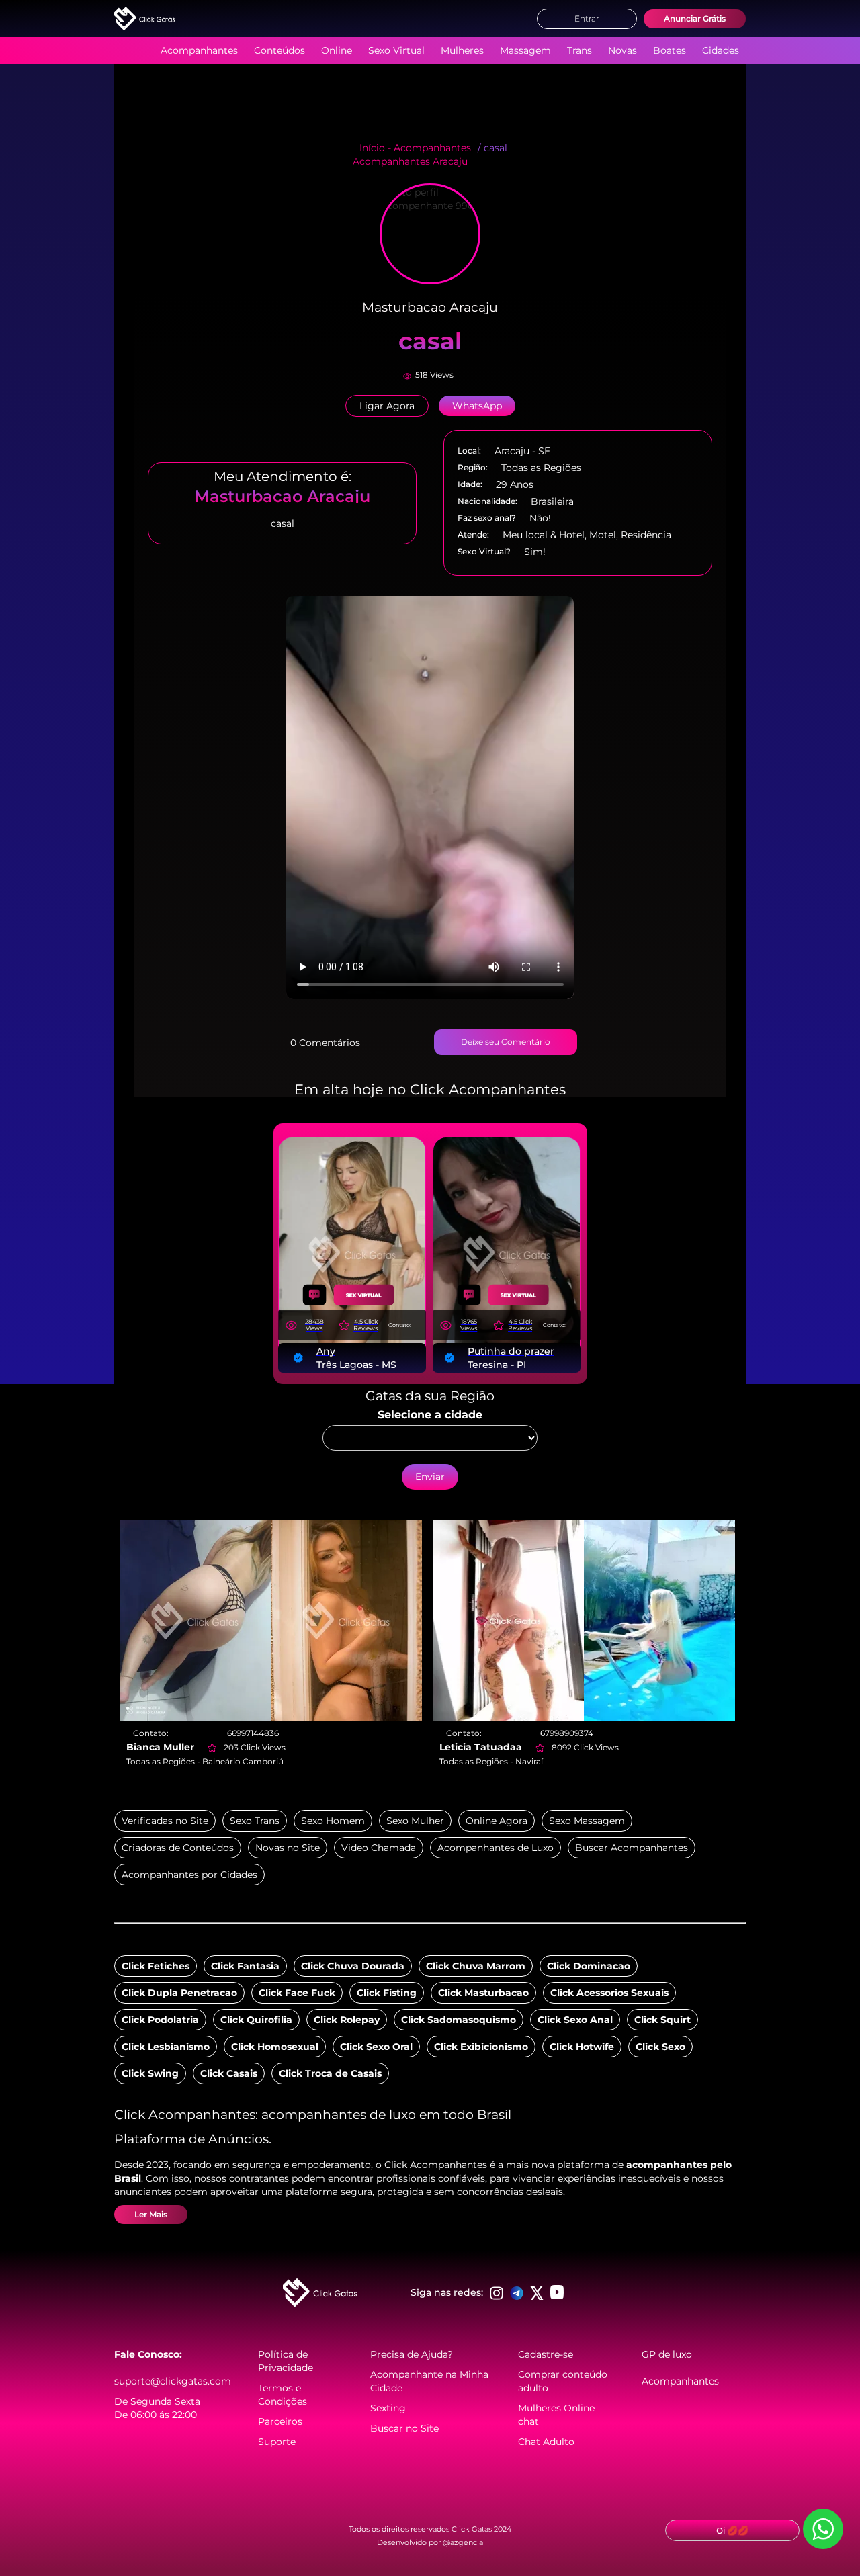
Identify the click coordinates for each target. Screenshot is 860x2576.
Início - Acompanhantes (415, 148)
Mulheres (462, 50)
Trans (579, 50)
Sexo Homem (333, 1821)
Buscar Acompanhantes (632, 1848)
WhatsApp (477, 406)
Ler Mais (151, 2214)
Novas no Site (288, 1848)
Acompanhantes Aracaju (410, 161)
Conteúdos (279, 50)
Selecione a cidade (430, 1415)
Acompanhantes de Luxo (496, 1848)
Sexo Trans (255, 1821)
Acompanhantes (199, 50)
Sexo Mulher (415, 1821)
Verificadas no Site (165, 1821)
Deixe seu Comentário (506, 1042)
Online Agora (497, 1821)
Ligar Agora (387, 406)
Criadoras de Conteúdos (178, 1848)
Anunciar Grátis (695, 18)
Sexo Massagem (587, 1821)
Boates (670, 50)
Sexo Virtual (396, 50)
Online (337, 50)
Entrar (587, 18)
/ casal (492, 148)
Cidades (721, 50)
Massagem (525, 50)
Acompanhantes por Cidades (189, 1875)
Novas (622, 50)
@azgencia (463, 2542)
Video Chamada (379, 1848)
